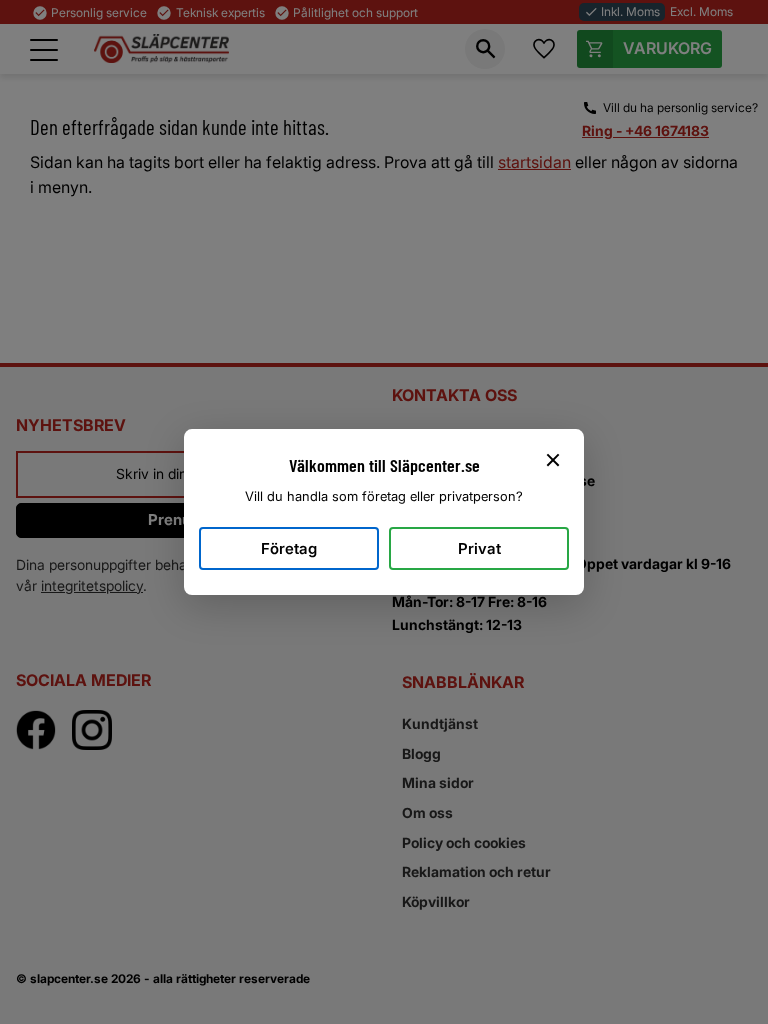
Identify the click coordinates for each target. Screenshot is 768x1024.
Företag (289, 548)
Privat (479, 548)
